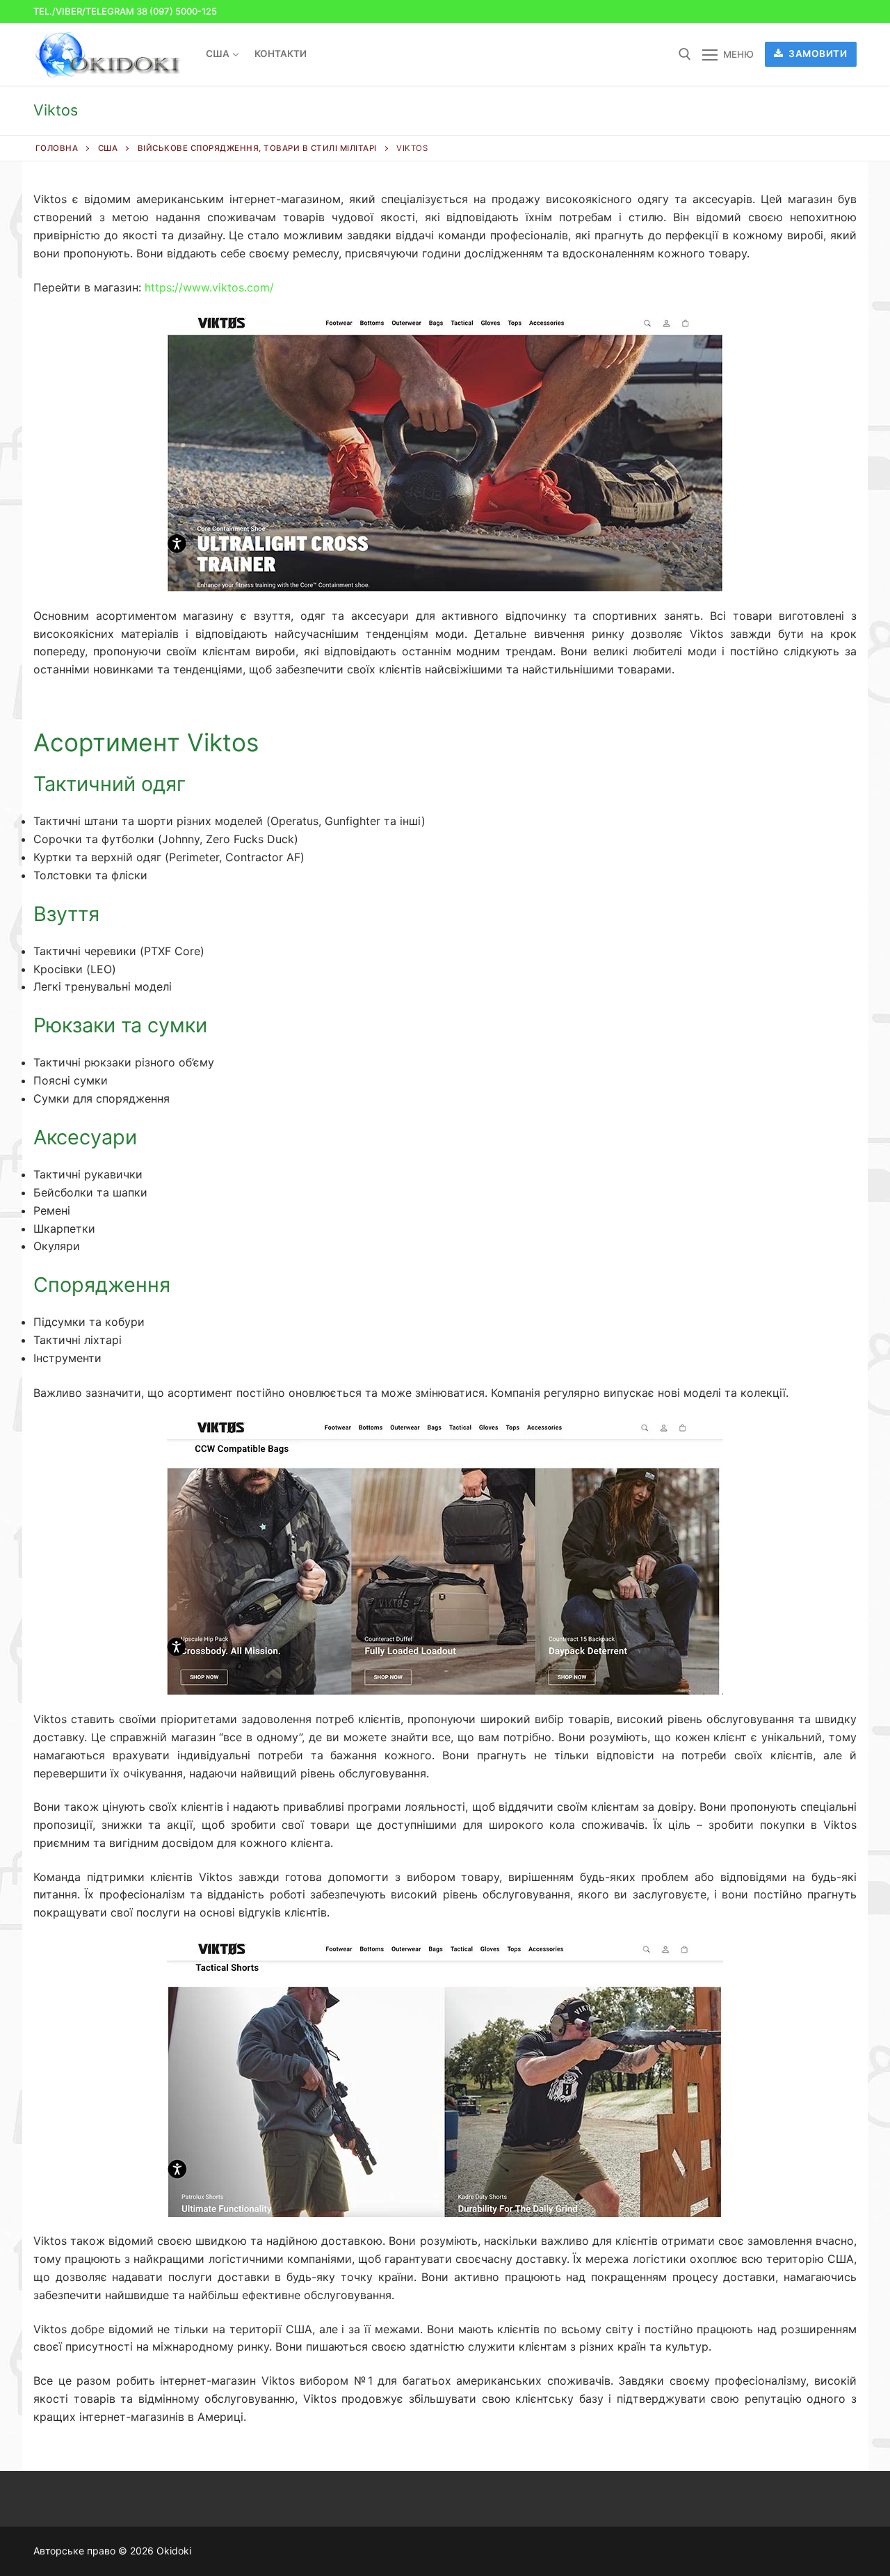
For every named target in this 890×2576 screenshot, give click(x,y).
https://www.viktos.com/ (209, 287)
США (108, 148)
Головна (57, 148)
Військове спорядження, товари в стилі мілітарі (257, 148)
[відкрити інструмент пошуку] (685, 54)
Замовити (817, 54)
